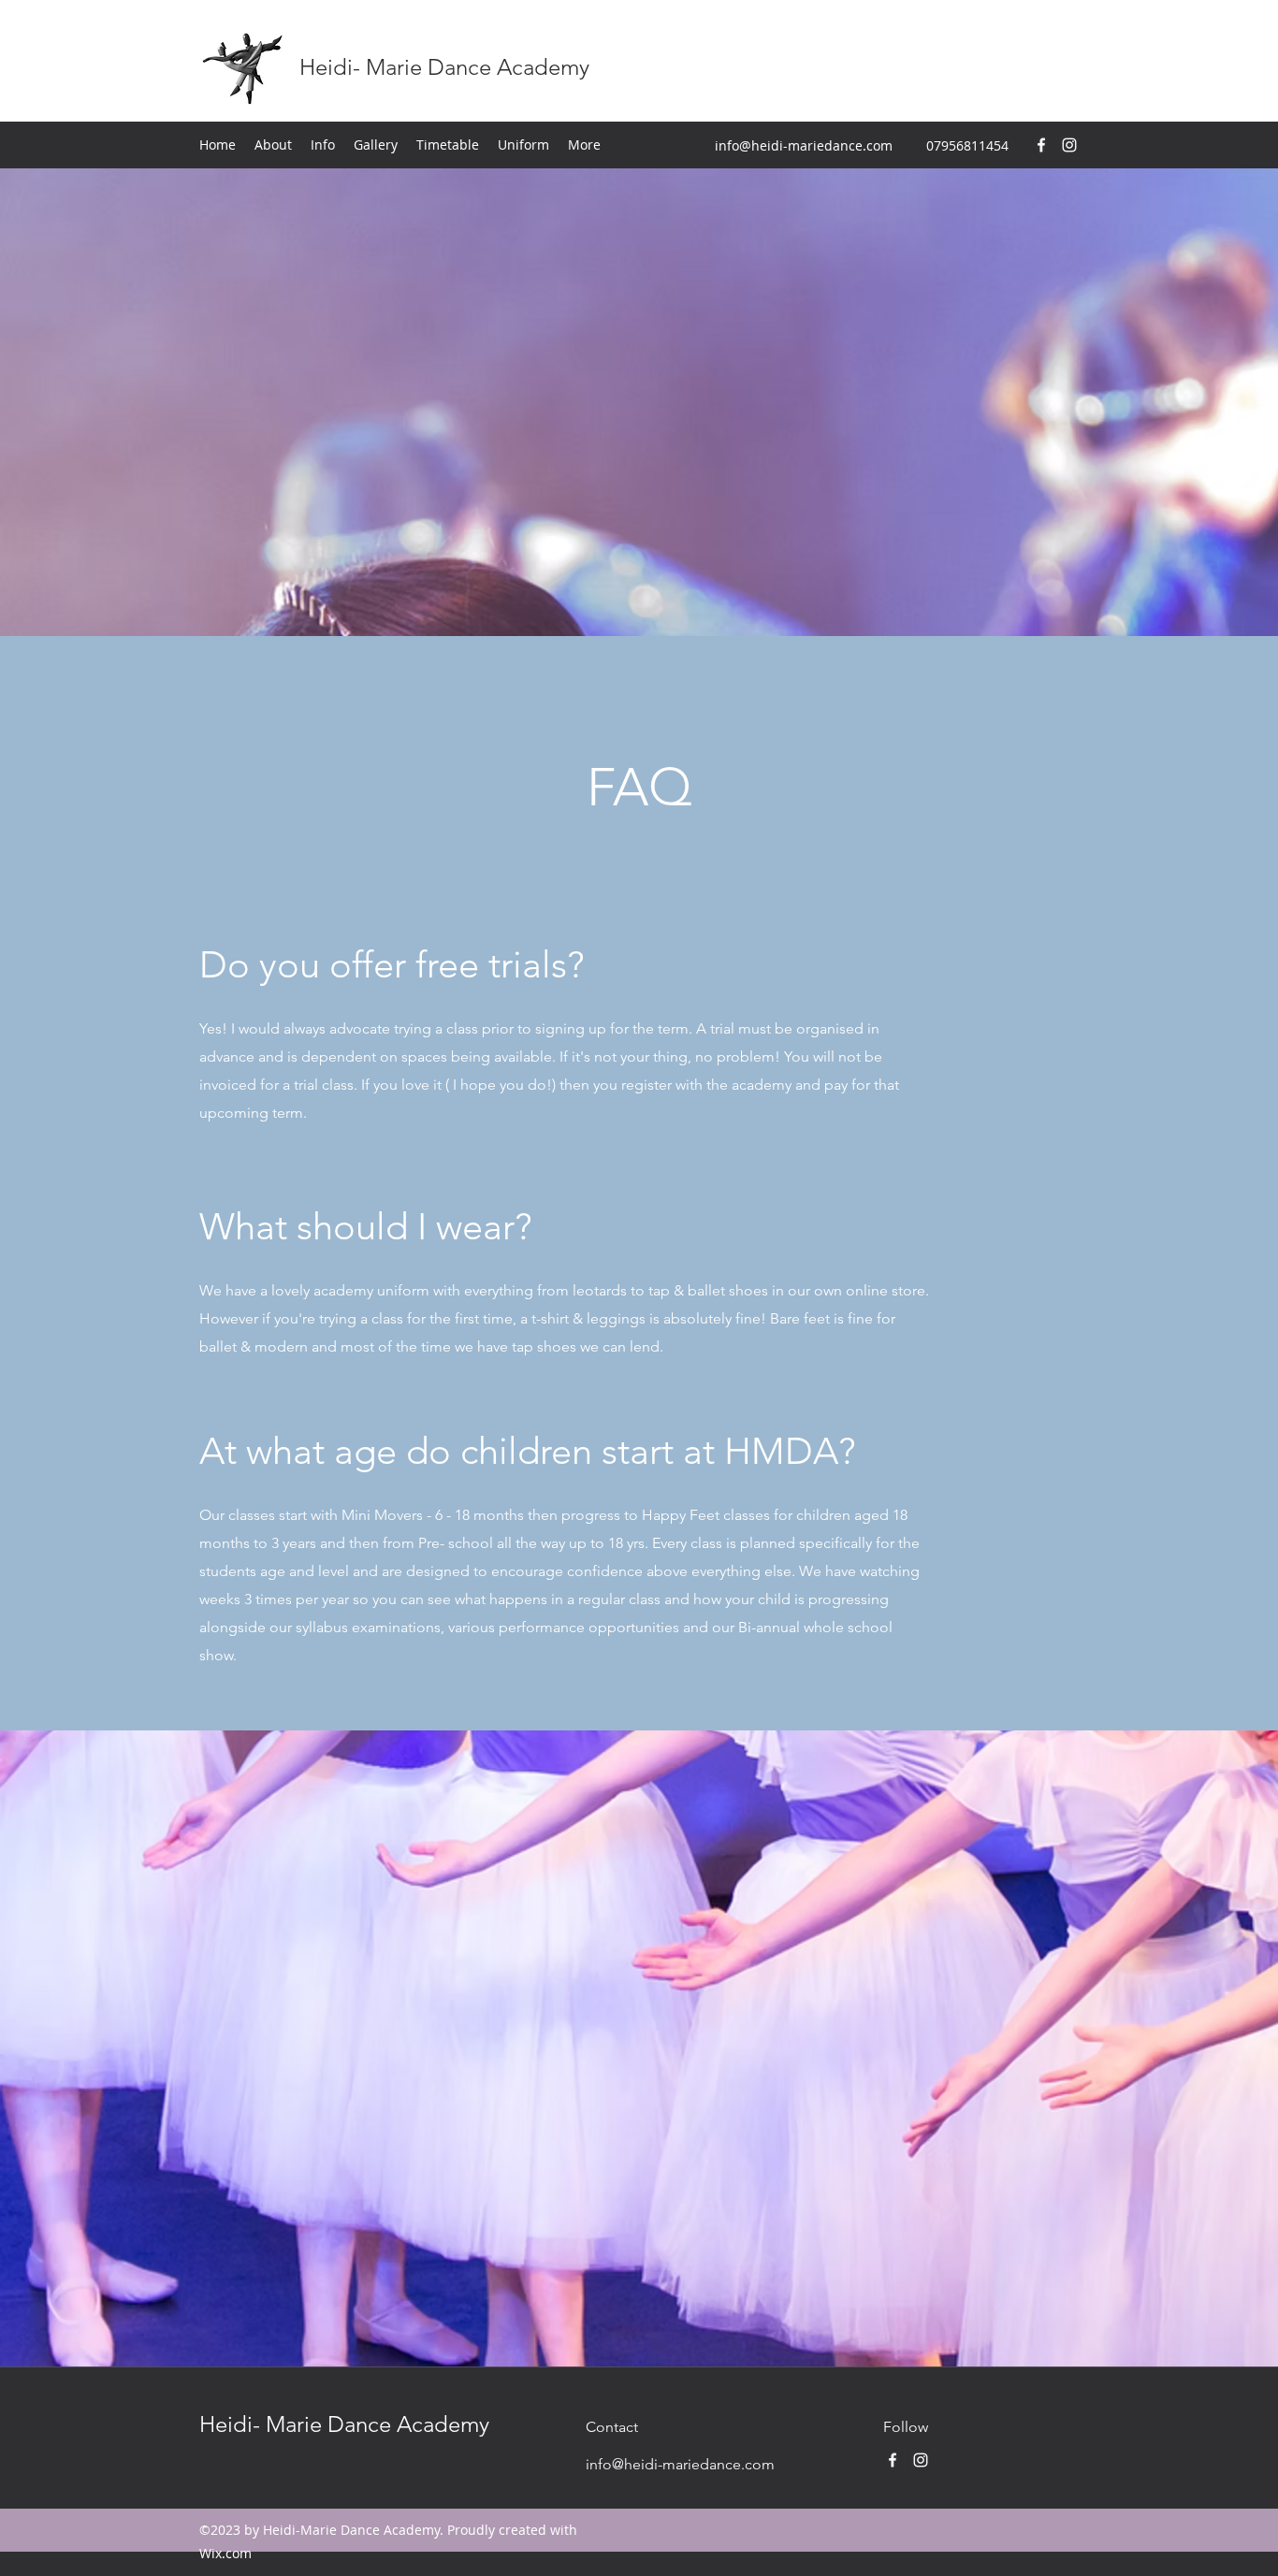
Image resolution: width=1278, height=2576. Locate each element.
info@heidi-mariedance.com (804, 145)
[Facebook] (1041, 145)
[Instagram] (1069, 145)
